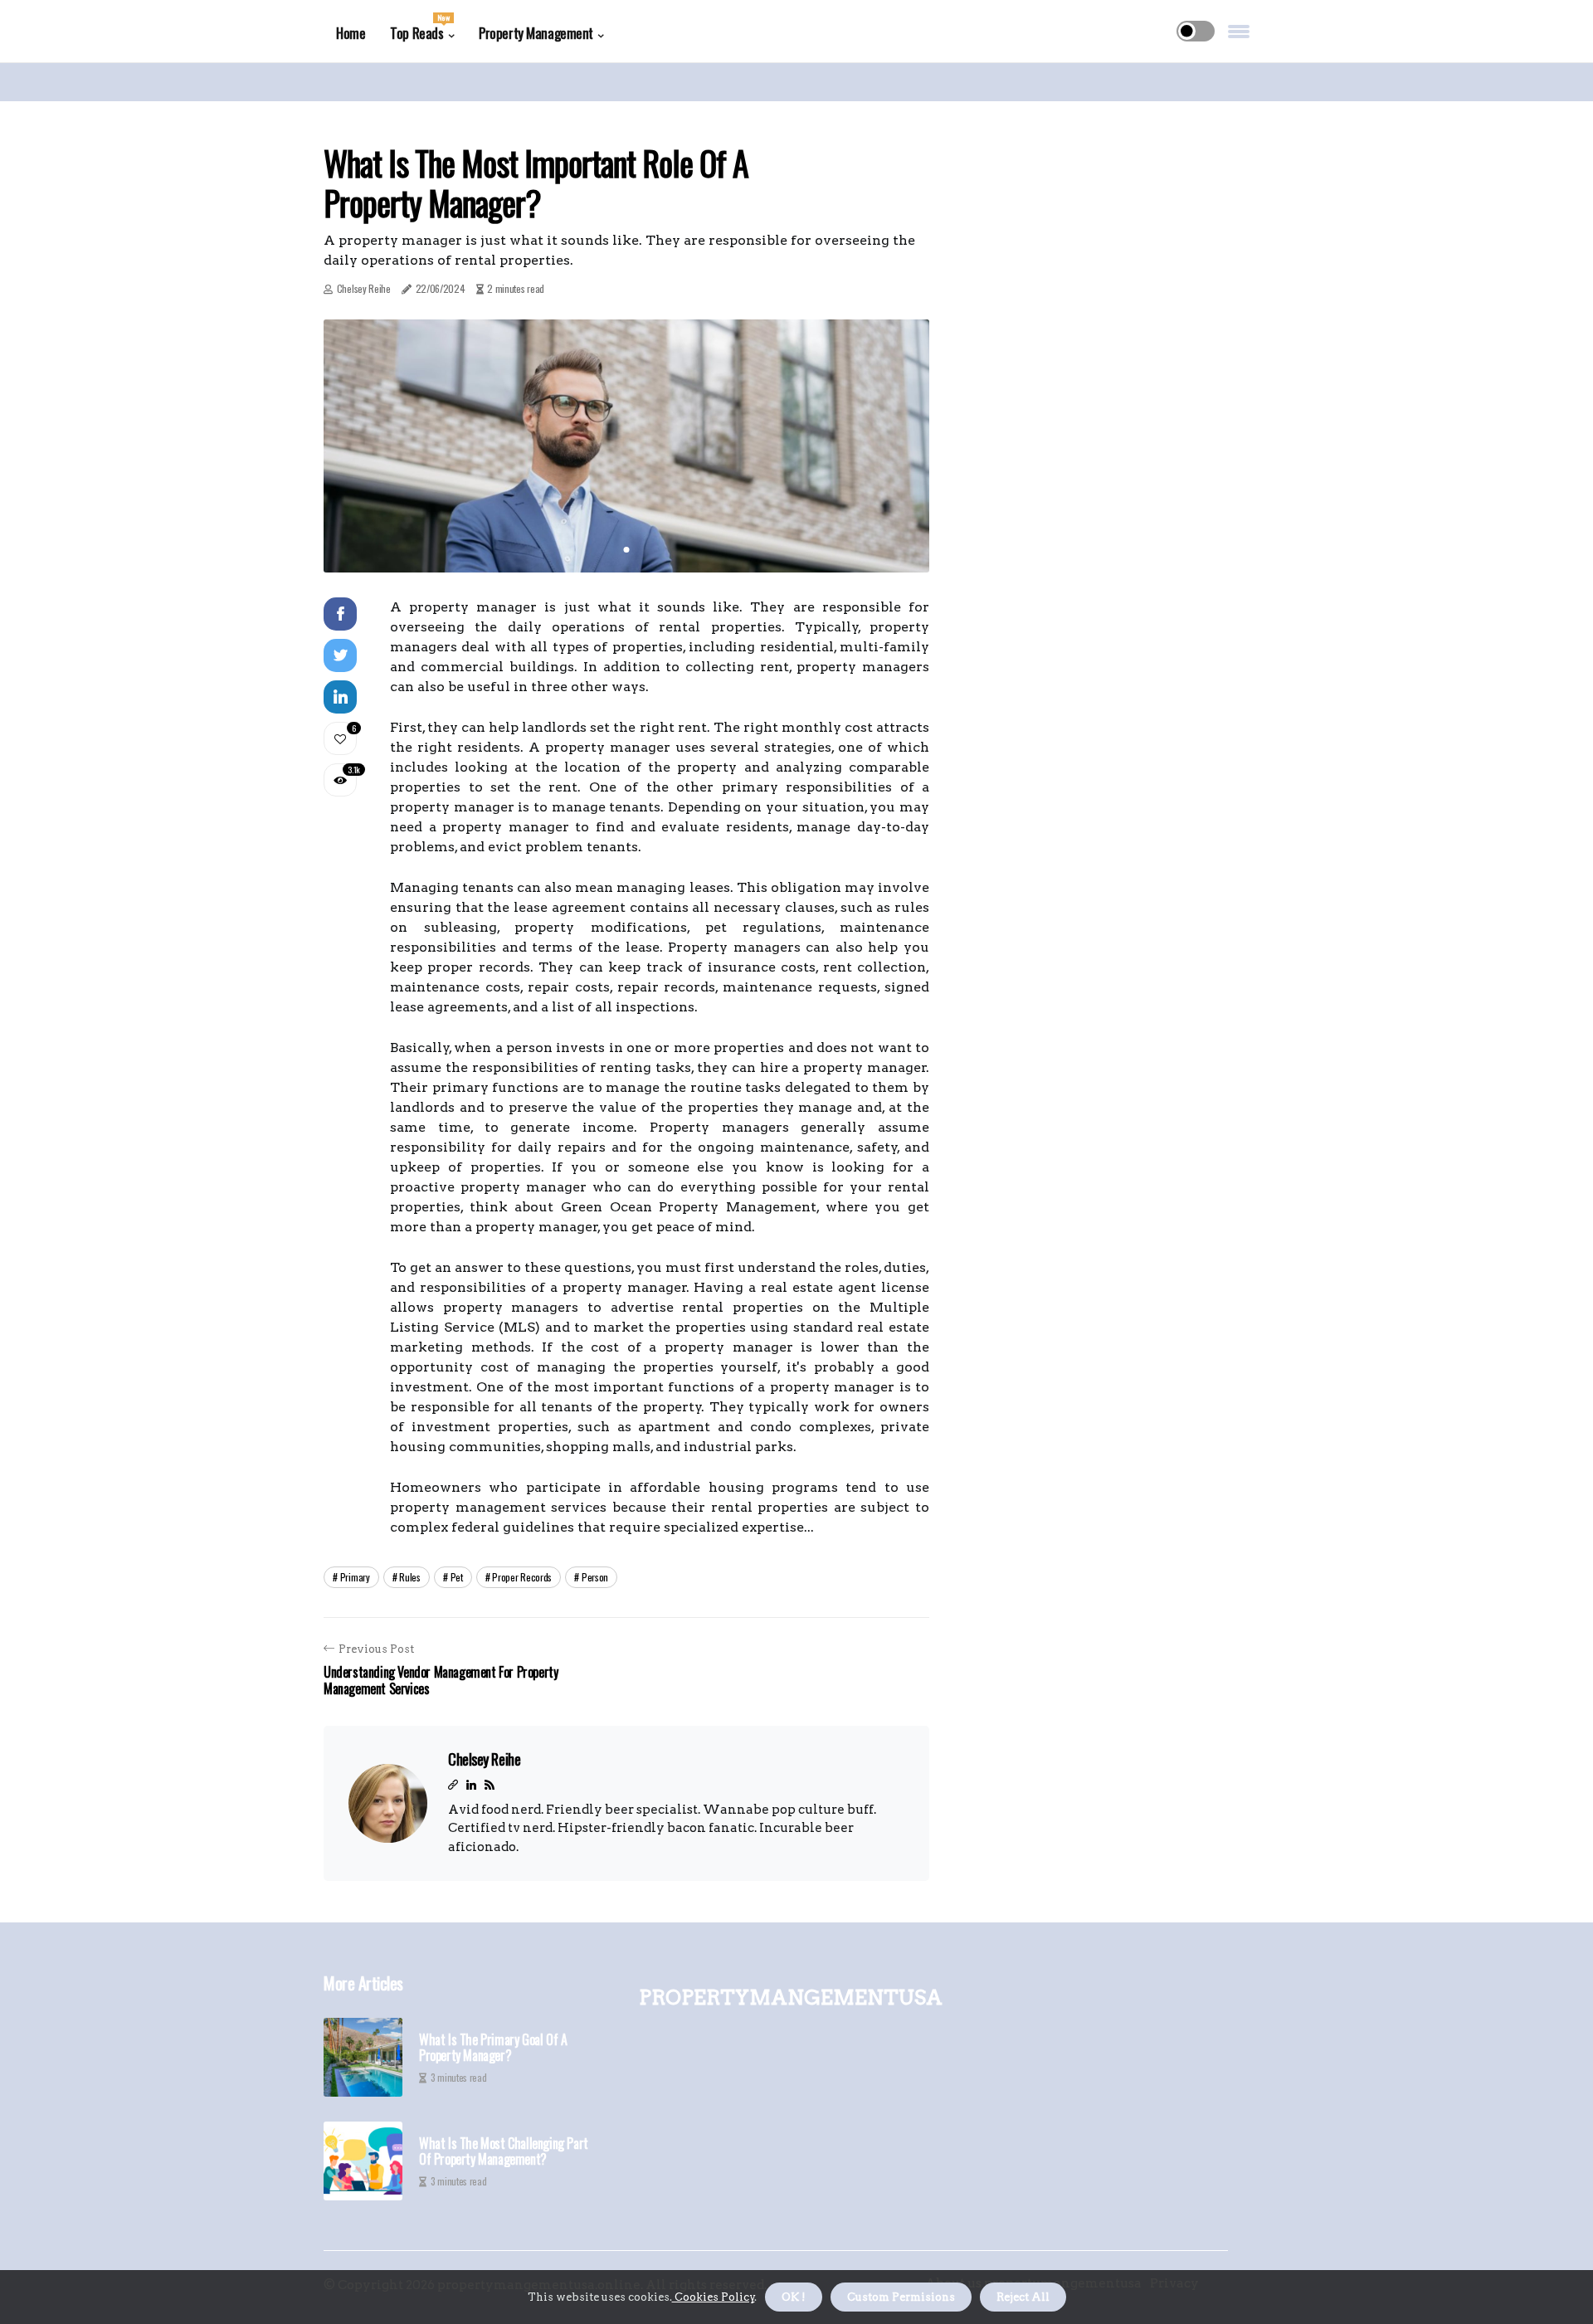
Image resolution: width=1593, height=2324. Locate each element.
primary (355, 1577)
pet (457, 1577)
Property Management (536, 33)
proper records (522, 1577)
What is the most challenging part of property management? (504, 2151)
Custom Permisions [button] (901, 2297)
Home (351, 33)
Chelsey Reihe (364, 288)
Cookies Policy (714, 2297)
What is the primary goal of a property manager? (493, 2048)
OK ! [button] (794, 2297)
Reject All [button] (1023, 2297)
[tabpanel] (626, 446)
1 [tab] (627, 550)
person (595, 1577)
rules (410, 1577)
